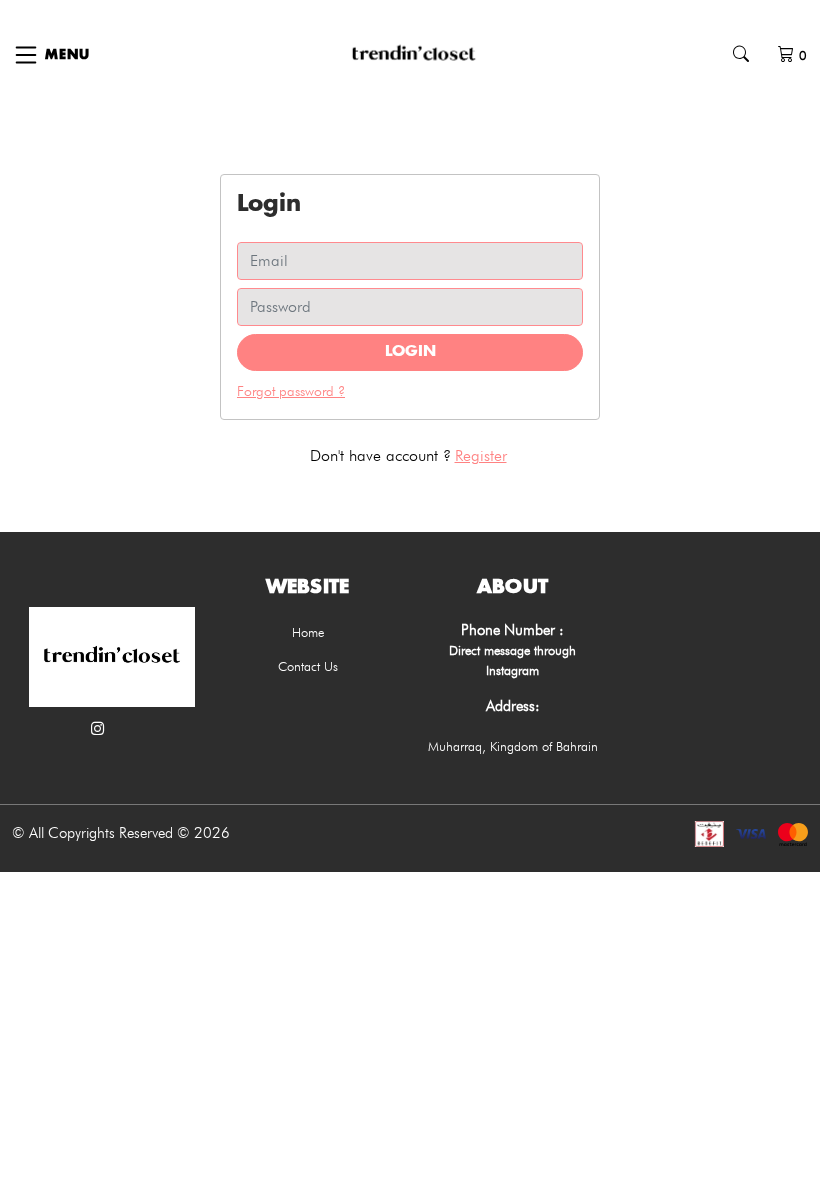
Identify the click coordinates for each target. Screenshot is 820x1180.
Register (481, 455)
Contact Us (308, 666)
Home (308, 632)
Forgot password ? (291, 391)
